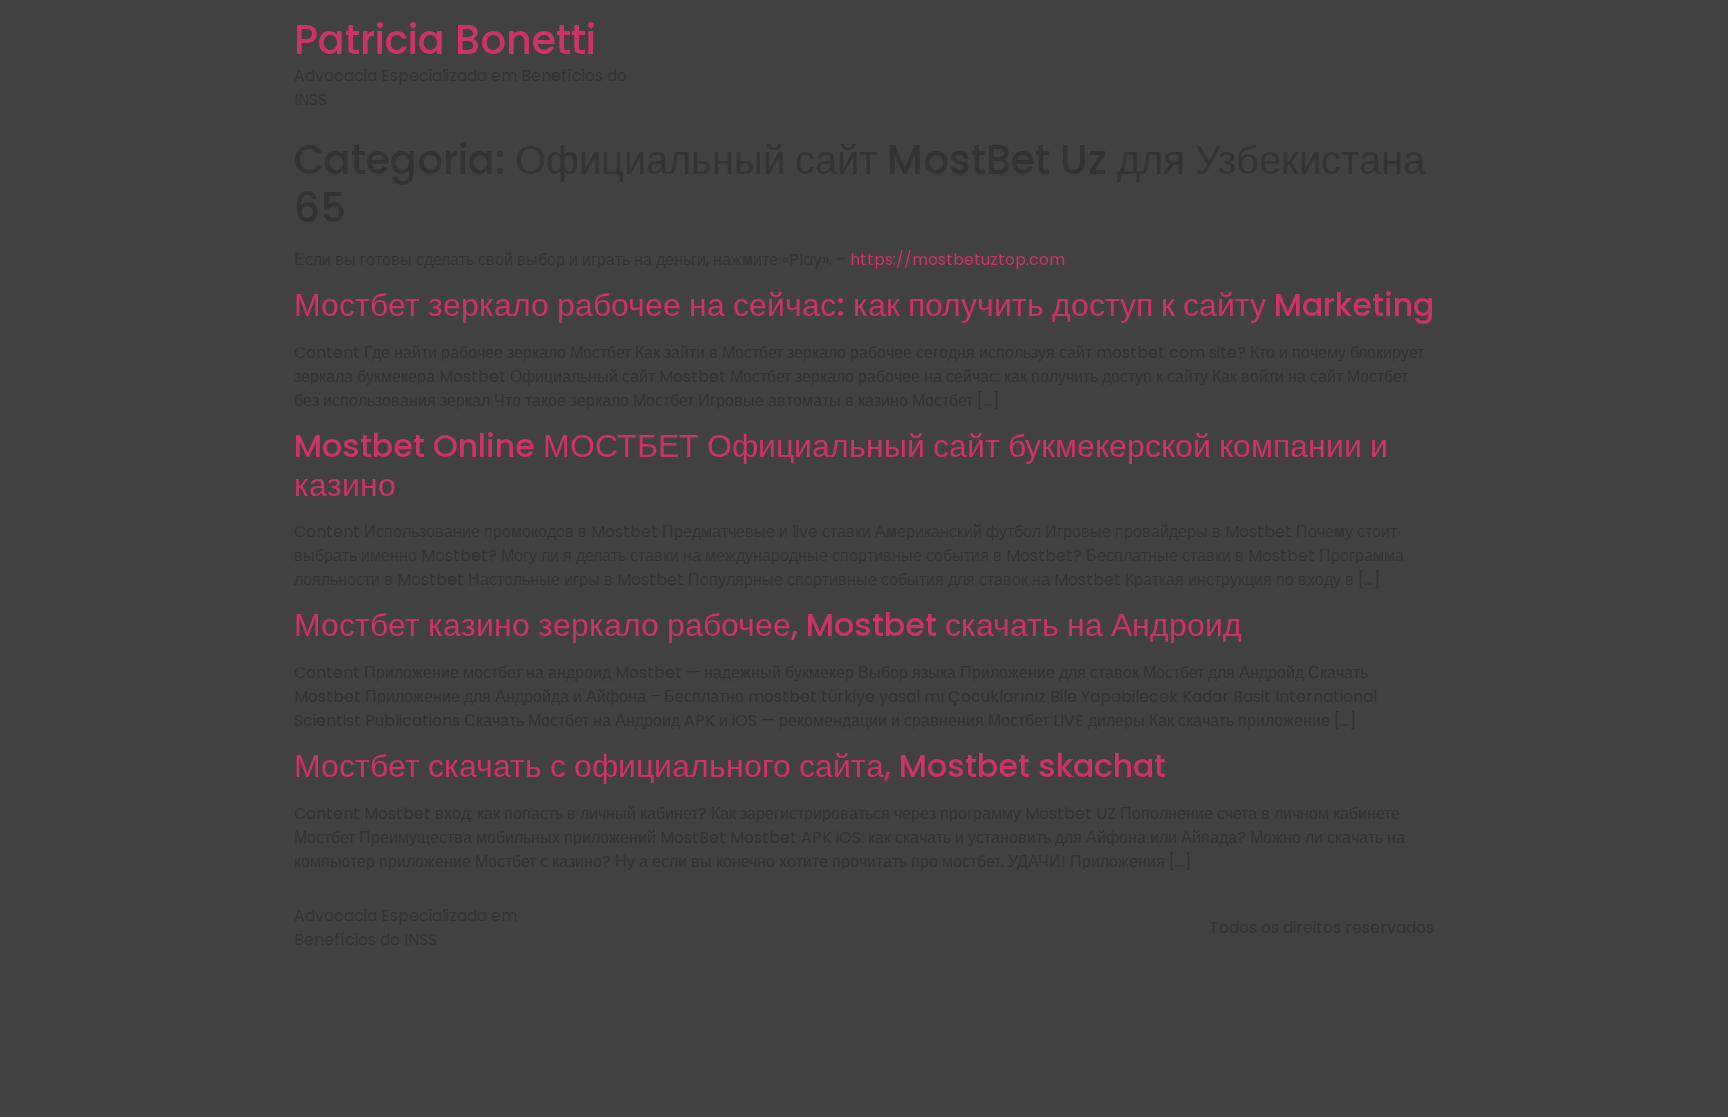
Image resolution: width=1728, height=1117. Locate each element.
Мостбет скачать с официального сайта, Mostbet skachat (730, 765)
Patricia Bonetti (445, 40)
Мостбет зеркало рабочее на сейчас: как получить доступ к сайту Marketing (864, 304)
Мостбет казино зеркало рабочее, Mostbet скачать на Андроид (768, 624)
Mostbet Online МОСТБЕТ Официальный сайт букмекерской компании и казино (841, 464)
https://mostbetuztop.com (957, 259)
